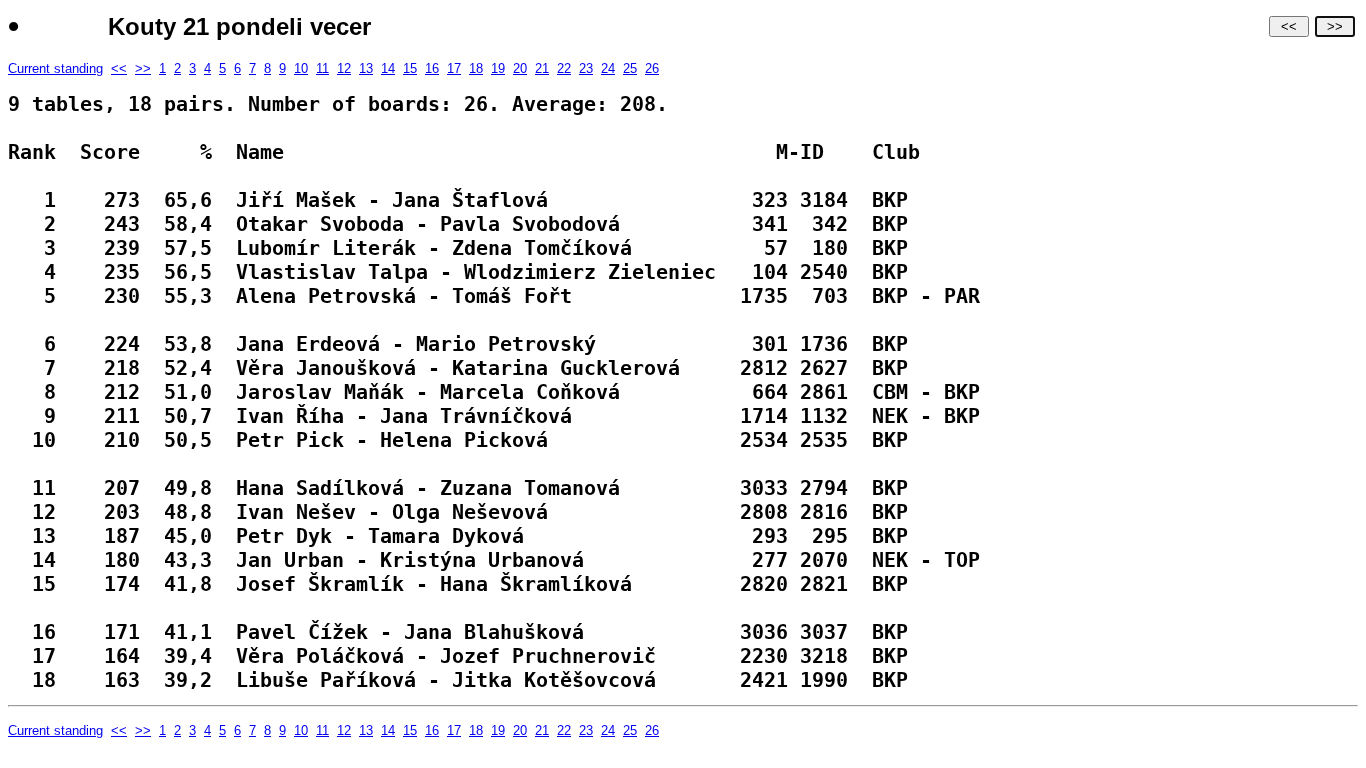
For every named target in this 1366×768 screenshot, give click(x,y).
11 (322, 68)
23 (586, 68)
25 (630, 68)
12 (344, 68)
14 (388, 68)
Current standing (55, 68)
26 (652, 68)
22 (564, 68)
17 (454, 68)
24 (608, 68)
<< (1289, 26)
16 (432, 68)
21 (542, 68)
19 (498, 68)
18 (476, 68)
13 (366, 68)
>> (1335, 26)
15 (410, 68)
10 (301, 68)
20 (520, 68)
